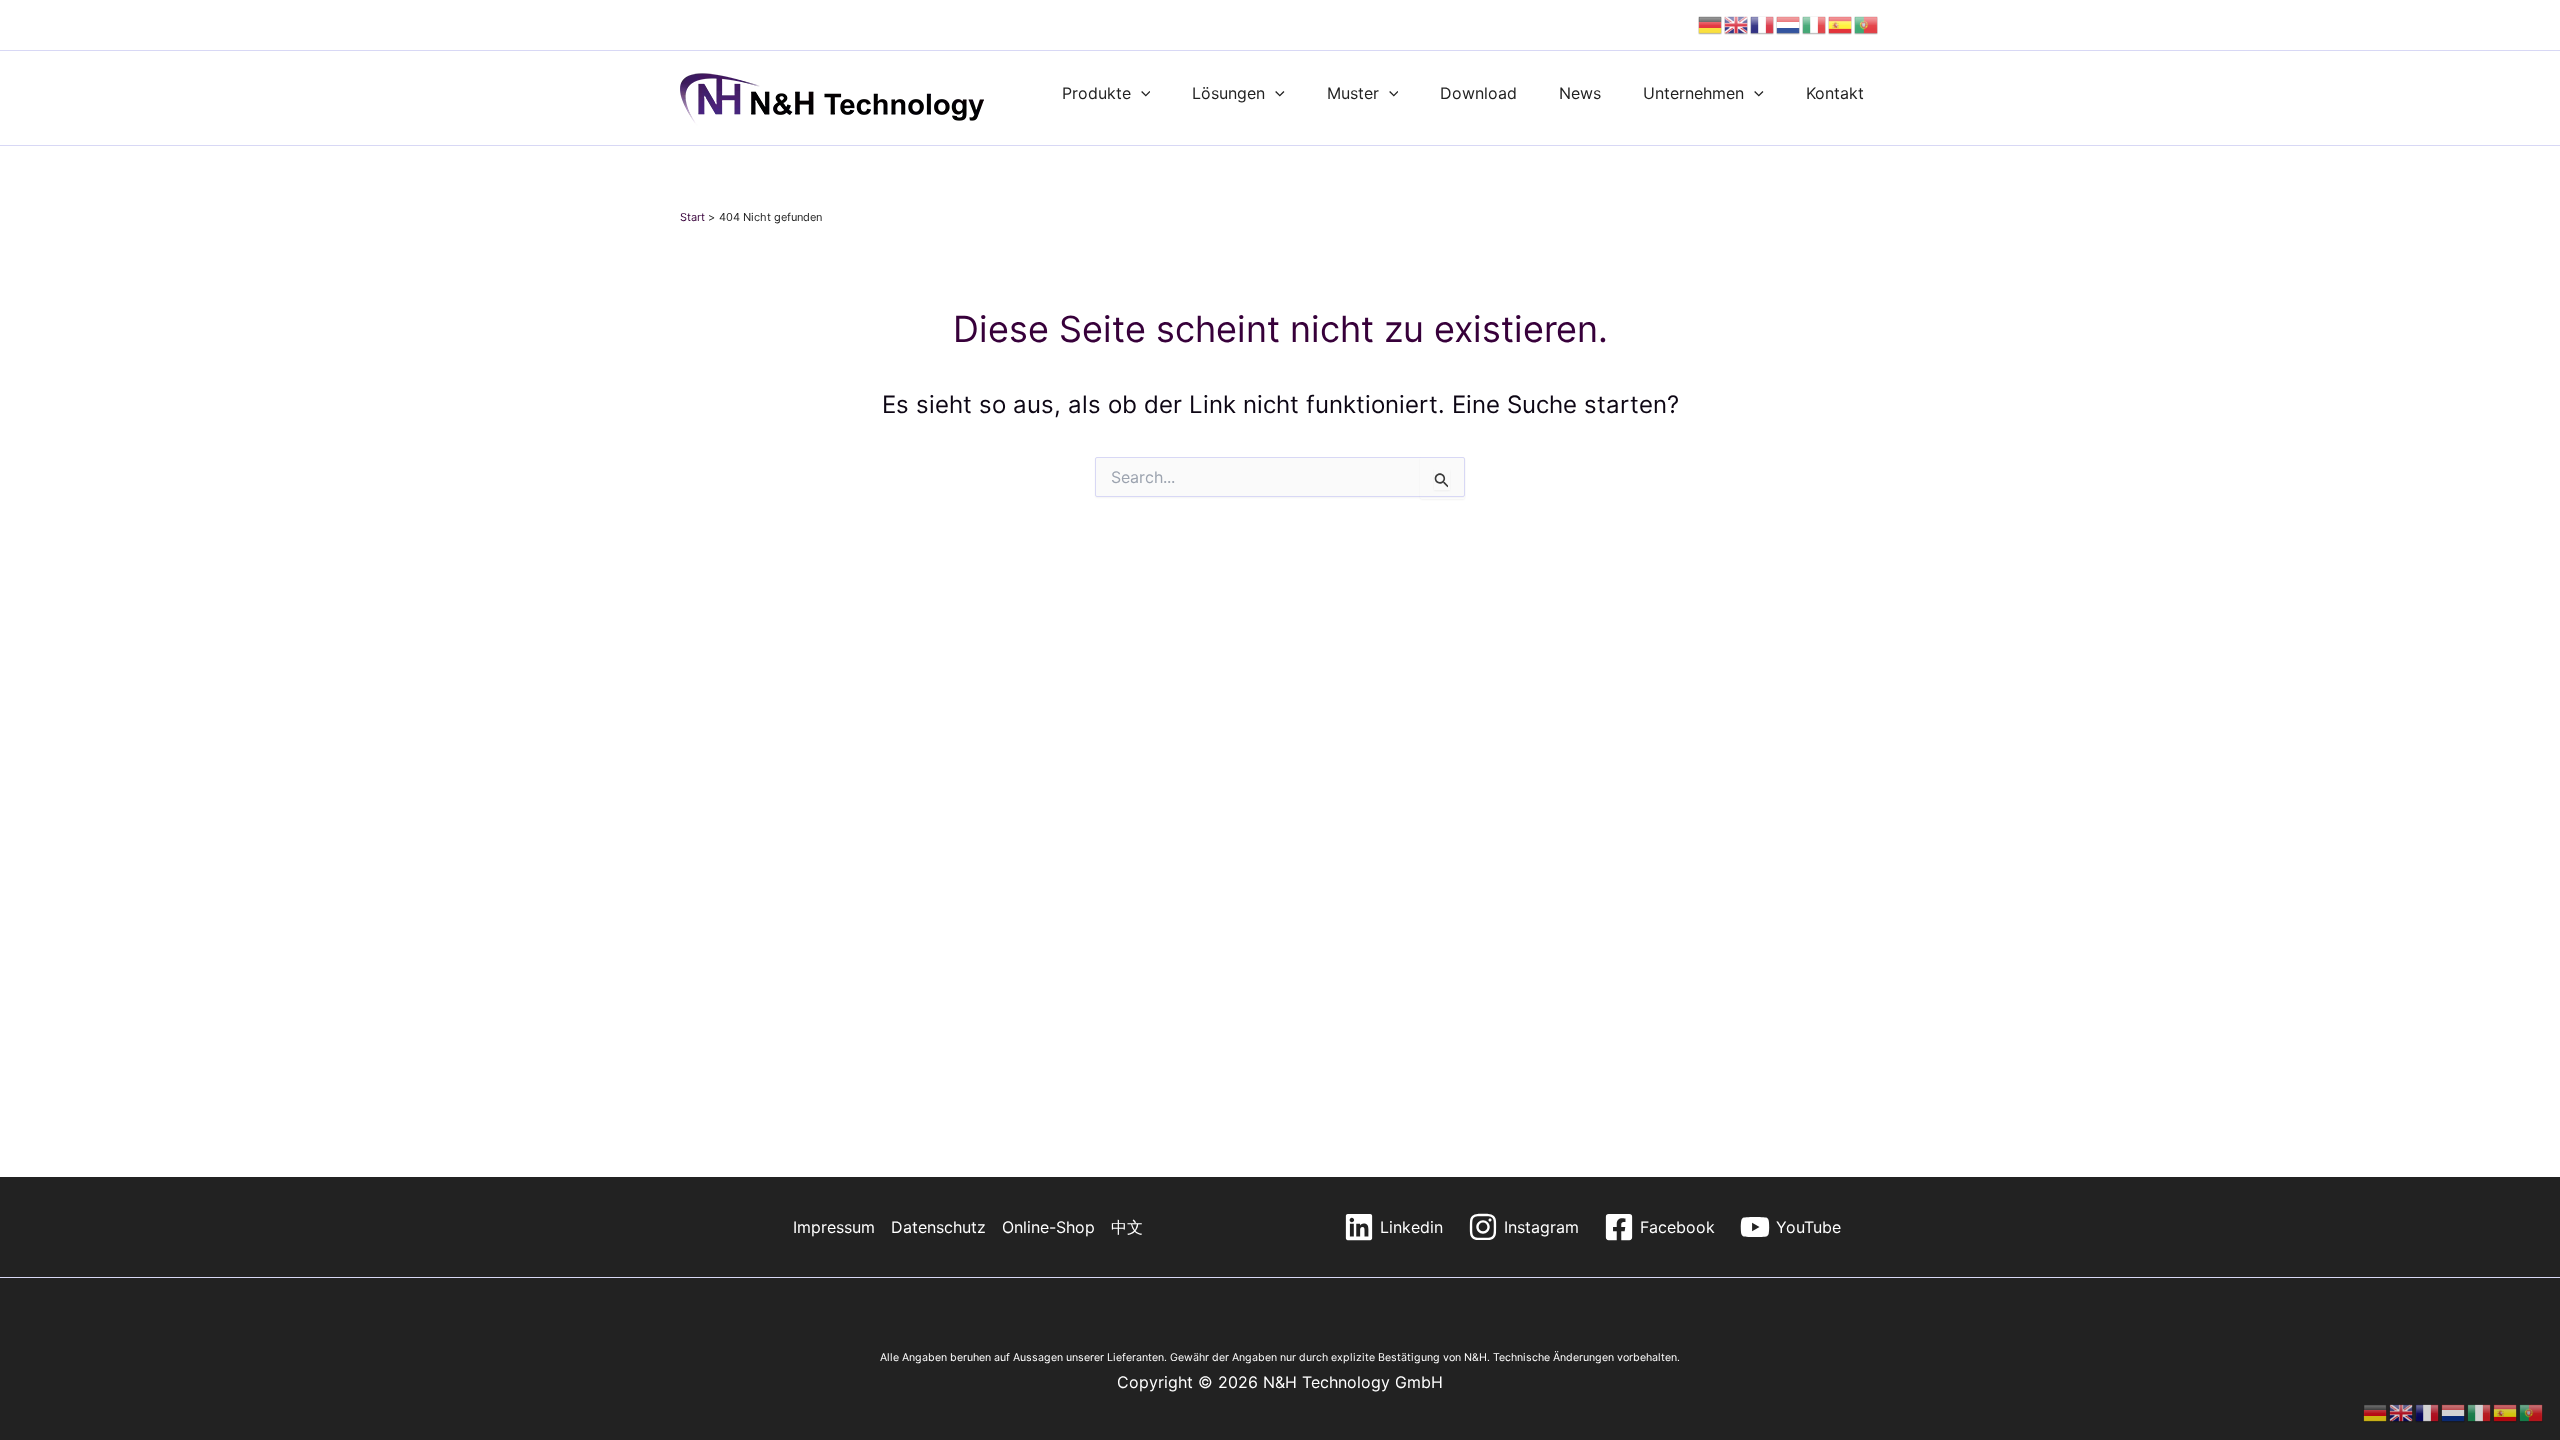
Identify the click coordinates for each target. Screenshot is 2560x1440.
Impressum (834, 1227)
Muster (1353, 93)
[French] (1763, 24)
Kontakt (1835, 93)
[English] (1737, 24)
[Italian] (1815, 24)
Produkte (1096, 93)
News (1580, 93)
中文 (1127, 1227)
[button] (1141, 93)
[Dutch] (1789, 24)
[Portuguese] (1867, 24)
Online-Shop (1048, 1227)
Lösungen (1228, 93)
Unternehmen (1693, 93)
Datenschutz (938, 1227)
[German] (1711, 24)
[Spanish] (1841, 24)
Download (1478, 93)
